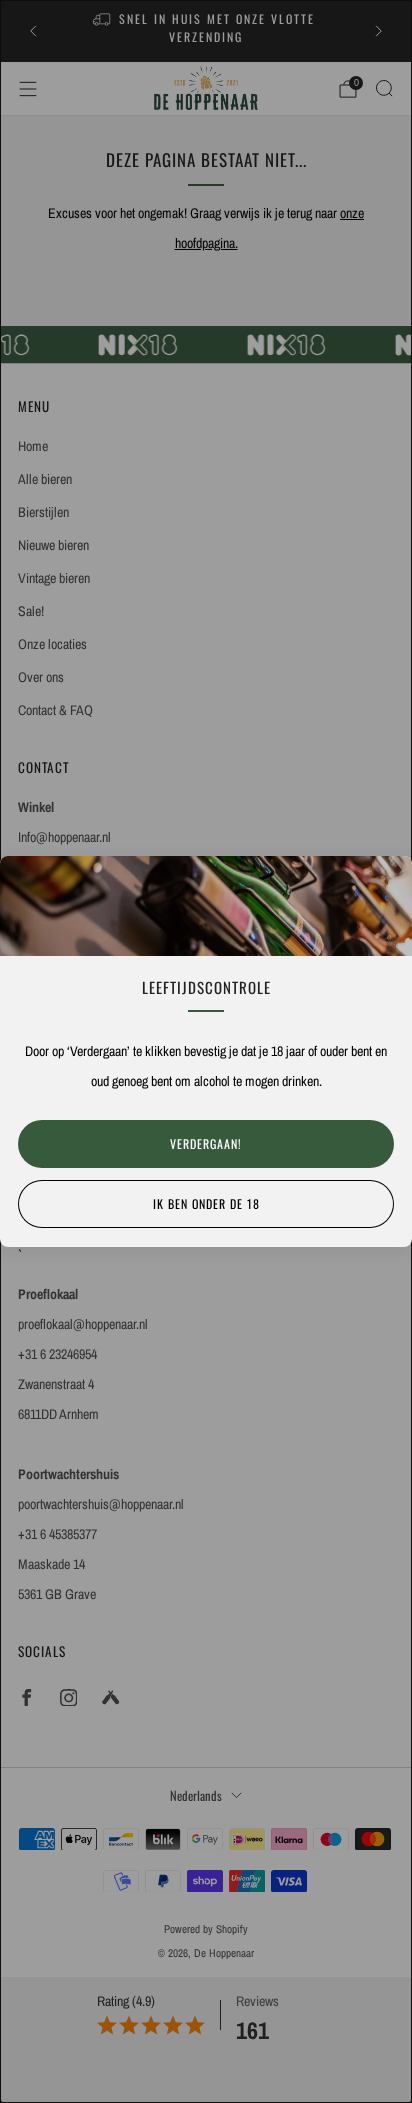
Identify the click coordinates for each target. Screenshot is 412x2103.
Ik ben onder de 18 (206, 1203)
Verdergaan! (206, 1143)
